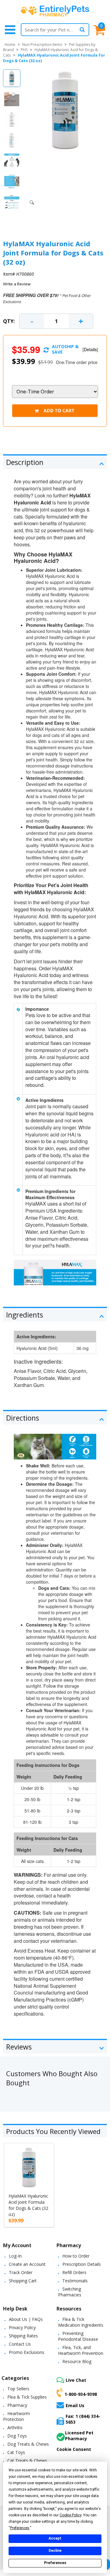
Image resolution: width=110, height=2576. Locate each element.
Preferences (55, 2563)
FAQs (37, 2319)
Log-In (15, 2256)
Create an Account (27, 2264)
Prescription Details (82, 2264)
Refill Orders (74, 2272)
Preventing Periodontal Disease (78, 2336)
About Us (18, 2319)
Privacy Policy (22, 2327)
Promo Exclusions (27, 2352)
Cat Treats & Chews (27, 2461)
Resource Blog (77, 2361)
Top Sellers (18, 2389)
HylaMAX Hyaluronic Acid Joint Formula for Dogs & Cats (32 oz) (28, 2205)
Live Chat (76, 2380)
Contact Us (20, 2344)
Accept (55, 2538)
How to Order (76, 2256)
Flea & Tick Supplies (27, 2397)
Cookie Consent (74, 2449)
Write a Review (17, 284)
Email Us (75, 2405)
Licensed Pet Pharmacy (79, 2436)
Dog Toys (17, 2436)
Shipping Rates (23, 2336)
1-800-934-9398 (81, 2394)
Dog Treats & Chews (28, 2444)
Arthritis (15, 2427)
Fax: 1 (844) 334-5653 (83, 2419)
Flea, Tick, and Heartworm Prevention (81, 2350)
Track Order (21, 2272)
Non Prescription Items (42, 45)
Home (10, 45)
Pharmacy (17, 2405)
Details (90, 349)
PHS (24, 50)
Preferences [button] (20, 2528)
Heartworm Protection (16, 2416)
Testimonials (75, 2281)
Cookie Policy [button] (70, 2515)
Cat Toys (16, 2452)
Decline (55, 2551)
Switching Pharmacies (70, 2292)
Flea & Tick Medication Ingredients (81, 2322)
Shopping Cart (23, 2281)
